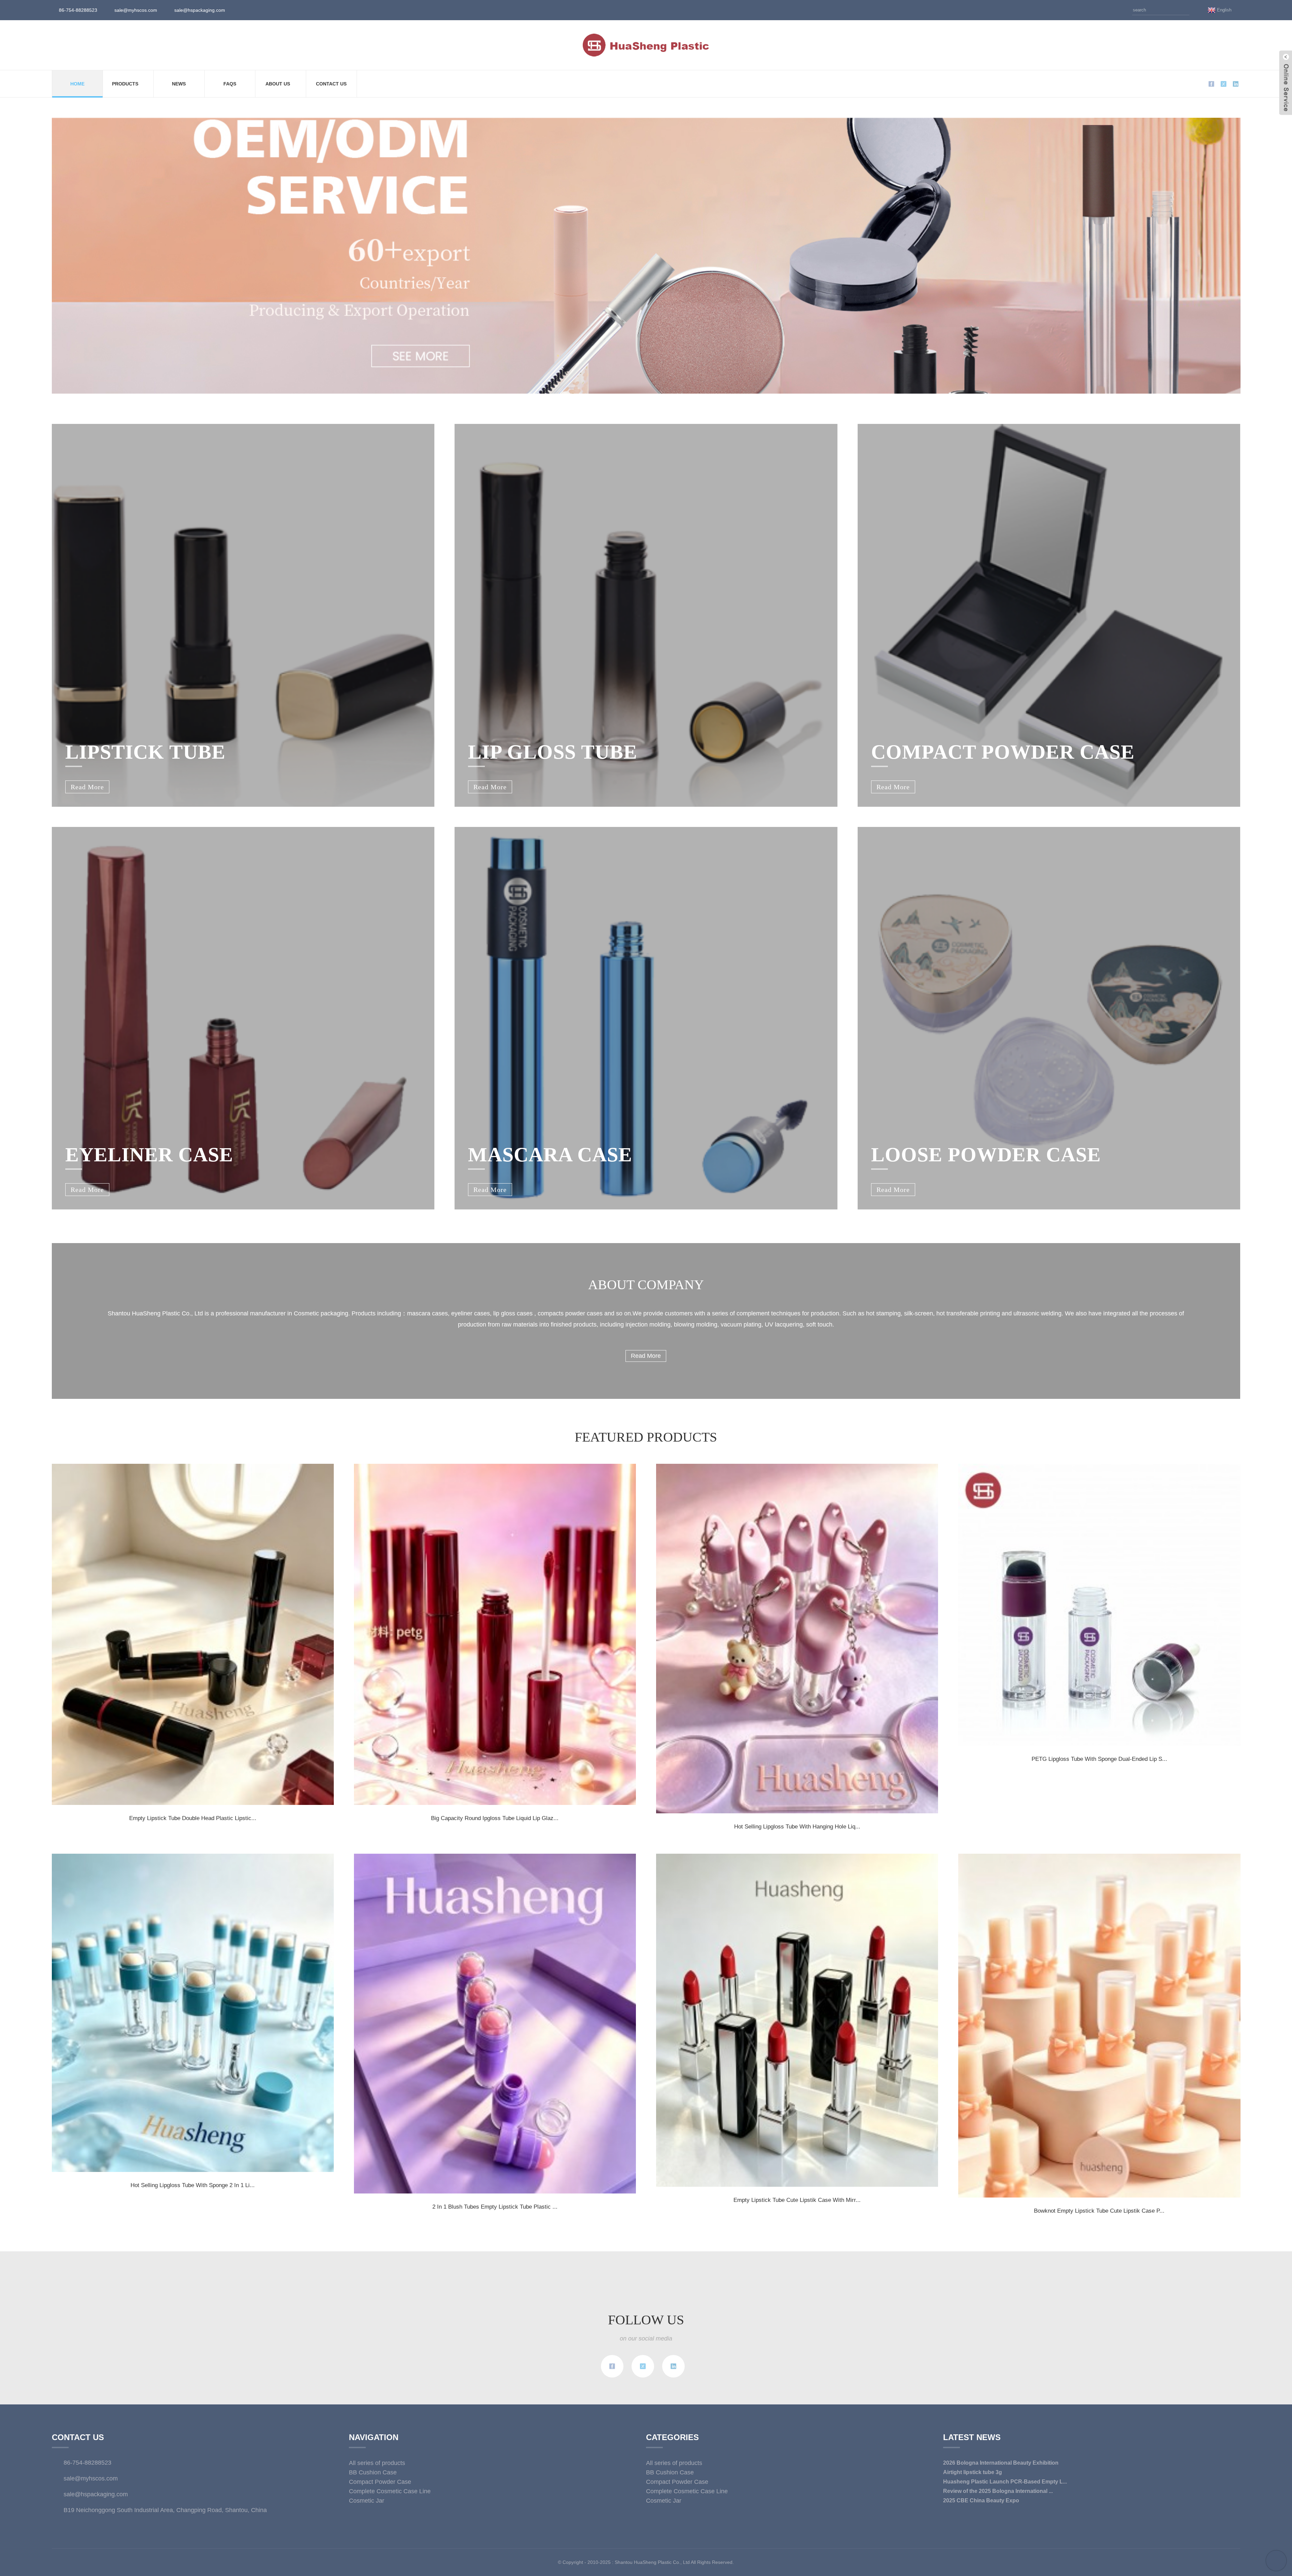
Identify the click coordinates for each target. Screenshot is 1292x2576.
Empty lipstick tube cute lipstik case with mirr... (797, 2200)
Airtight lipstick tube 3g (973, 2472)
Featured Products (646, 1437)
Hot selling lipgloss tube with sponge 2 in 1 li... (193, 2185)
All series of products (377, 2463)
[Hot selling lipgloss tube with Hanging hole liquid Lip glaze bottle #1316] (797, 1639)
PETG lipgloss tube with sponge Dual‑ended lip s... (1099, 1759)
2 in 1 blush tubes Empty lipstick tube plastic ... (495, 2207)
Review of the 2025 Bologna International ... (998, 2491)
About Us (278, 84)
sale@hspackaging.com (200, 10)
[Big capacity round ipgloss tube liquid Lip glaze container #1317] (495, 1634)
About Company (646, 1285)
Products (125, 84)
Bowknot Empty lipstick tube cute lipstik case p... (1099, 2211)
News (179, 84)
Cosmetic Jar (367, 2501)
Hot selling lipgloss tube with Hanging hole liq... (797, 1827)
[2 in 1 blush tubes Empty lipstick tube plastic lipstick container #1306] (495, 2024)
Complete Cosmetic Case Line (390, 2491)
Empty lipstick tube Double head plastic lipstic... (193, 1818)
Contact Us (331, 84)
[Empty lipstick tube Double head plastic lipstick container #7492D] (193, 1634)
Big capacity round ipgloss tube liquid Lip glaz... (495, 1818)
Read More (646, 1356)
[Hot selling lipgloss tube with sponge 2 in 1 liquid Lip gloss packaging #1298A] (193, 2013)
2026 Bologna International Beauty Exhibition (1001, 2463)
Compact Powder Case (380, 2482)
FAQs (230, 84)
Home (77, 84)
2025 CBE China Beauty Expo (981, 2500)
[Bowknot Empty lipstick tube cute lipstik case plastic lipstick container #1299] (1099, 2026)
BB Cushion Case (373, 2472)
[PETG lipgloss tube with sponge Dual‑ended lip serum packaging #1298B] (1099, 1605)
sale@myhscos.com (136, 10)
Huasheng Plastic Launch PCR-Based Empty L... (1005, 2482)
